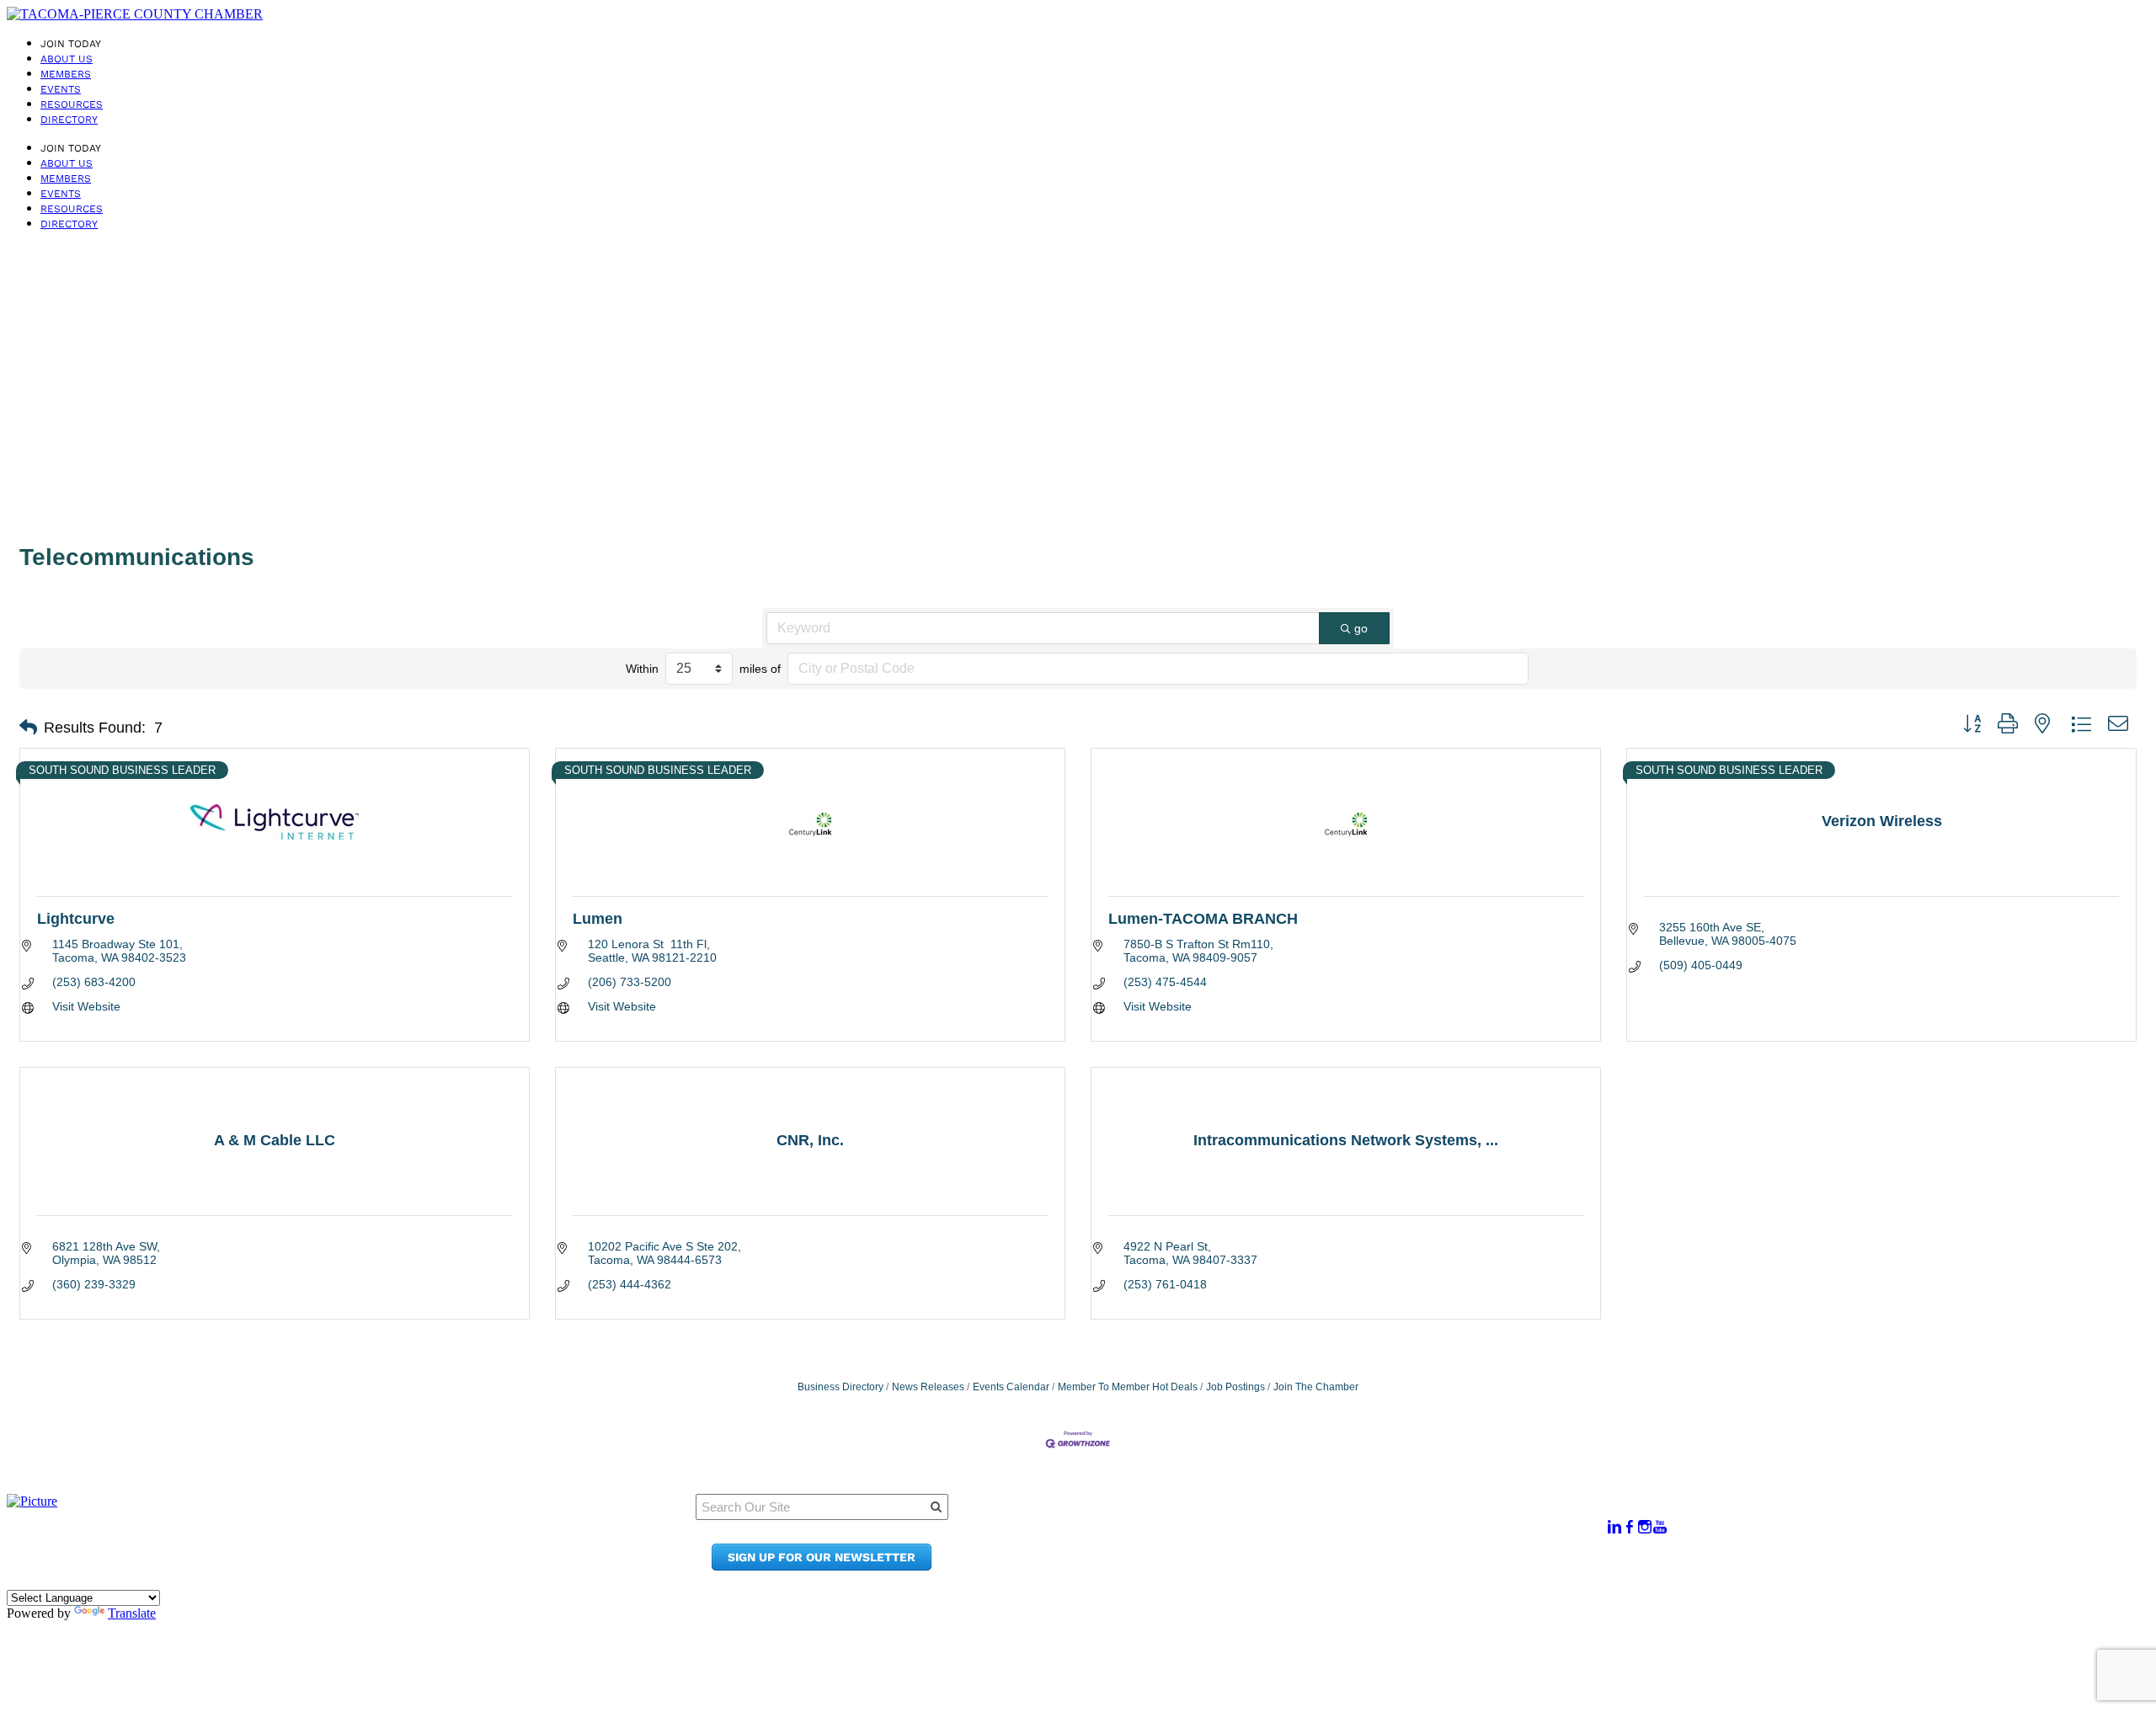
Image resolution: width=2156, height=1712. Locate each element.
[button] (28, 728)
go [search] (1361, 628)
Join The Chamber (1316, 1387)
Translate (132, 1613)
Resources (72, 104)
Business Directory (841, 1387)
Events (61, 89)
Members (66, 74)
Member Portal (1311, 1518)
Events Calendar (1011, 1387)
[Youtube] (1660, 1527)
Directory (69, 120)
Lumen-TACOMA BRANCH (1203, 919)
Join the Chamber (1321, 1566)
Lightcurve (76, 919)
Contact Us (1298, 1550)
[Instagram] (1645, 1527)
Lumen (598, 919)
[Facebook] (1630, 1527)
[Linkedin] (1614, 1527)
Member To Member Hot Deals (1128, 1387)
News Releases (928, 1387)
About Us (67, 59)
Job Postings (1235, 1387)
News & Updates (1315, 1534)
